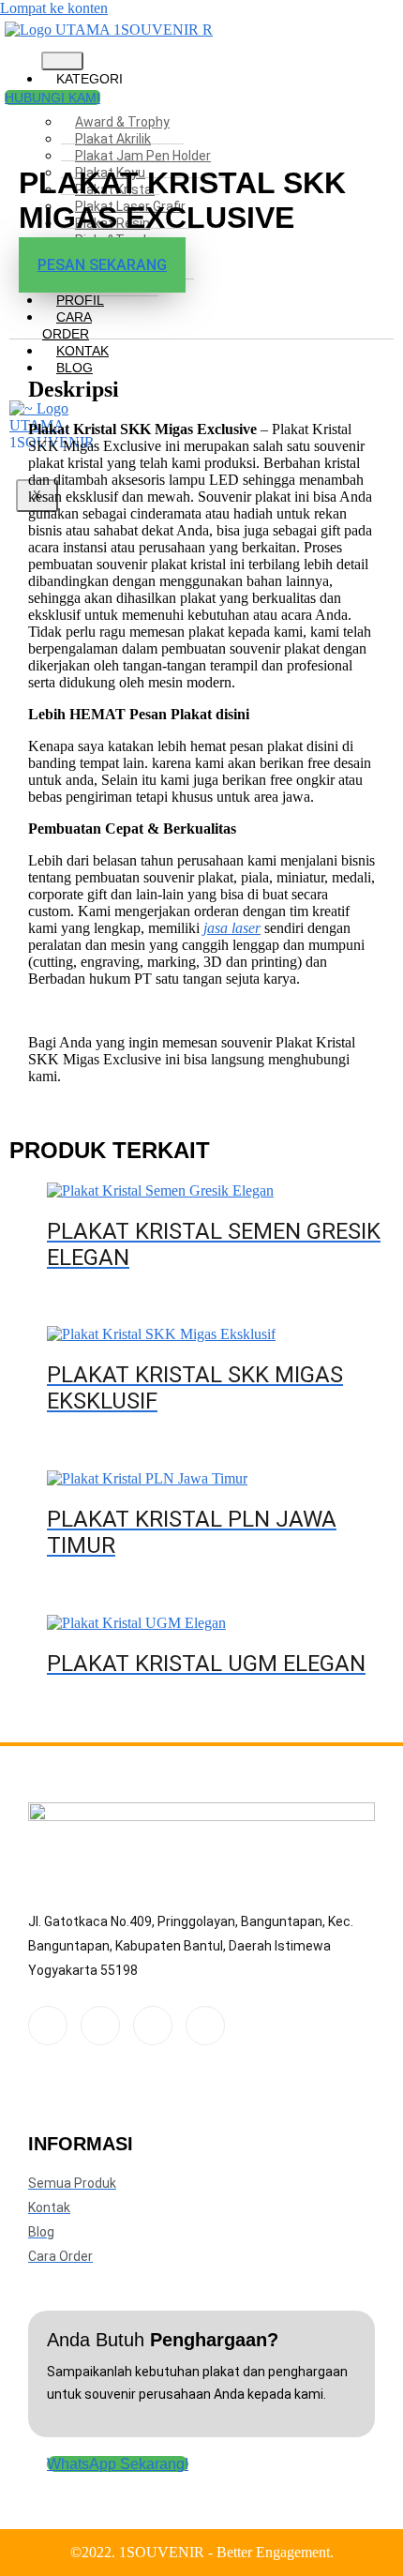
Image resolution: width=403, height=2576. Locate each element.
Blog (75, 368)
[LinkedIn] (153, 2026)
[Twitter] (100, 2026)
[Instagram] (205, 2026)
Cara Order (67, 325)
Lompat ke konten (54, 8)
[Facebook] (48, 2026)
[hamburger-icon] (62, 61)
